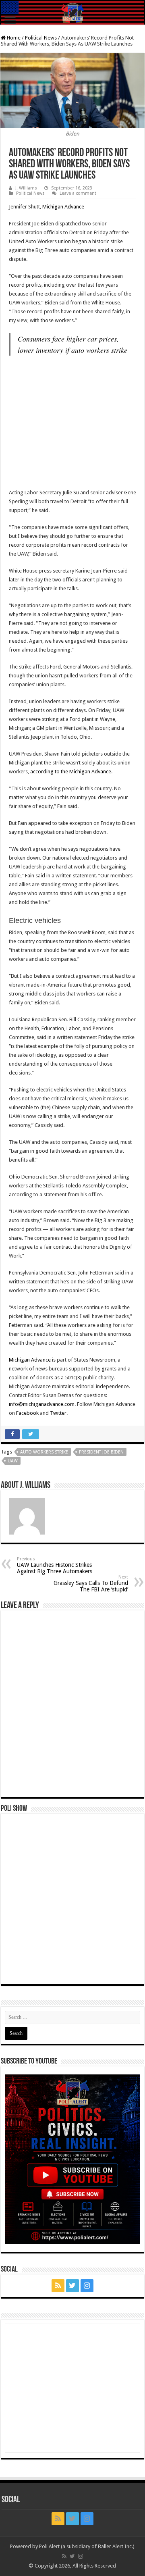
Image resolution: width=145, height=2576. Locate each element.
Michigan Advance (63, 207)
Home (13, 38)
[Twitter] (72, 2286)
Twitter (58, 1413)
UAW (13, 1461)
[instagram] (87, 2286)
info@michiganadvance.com (42, 1404)
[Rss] (58, 2286)
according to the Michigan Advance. (71, 772)
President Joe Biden (101, 1452)
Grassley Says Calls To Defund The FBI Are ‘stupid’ (91, 1584)
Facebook (27, 1413)
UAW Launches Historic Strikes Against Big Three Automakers (55, 1565)
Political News (41, 38)
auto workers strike (44, 1452)
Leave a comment (78, 193)
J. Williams (26, 188)
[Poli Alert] (72, 13)
